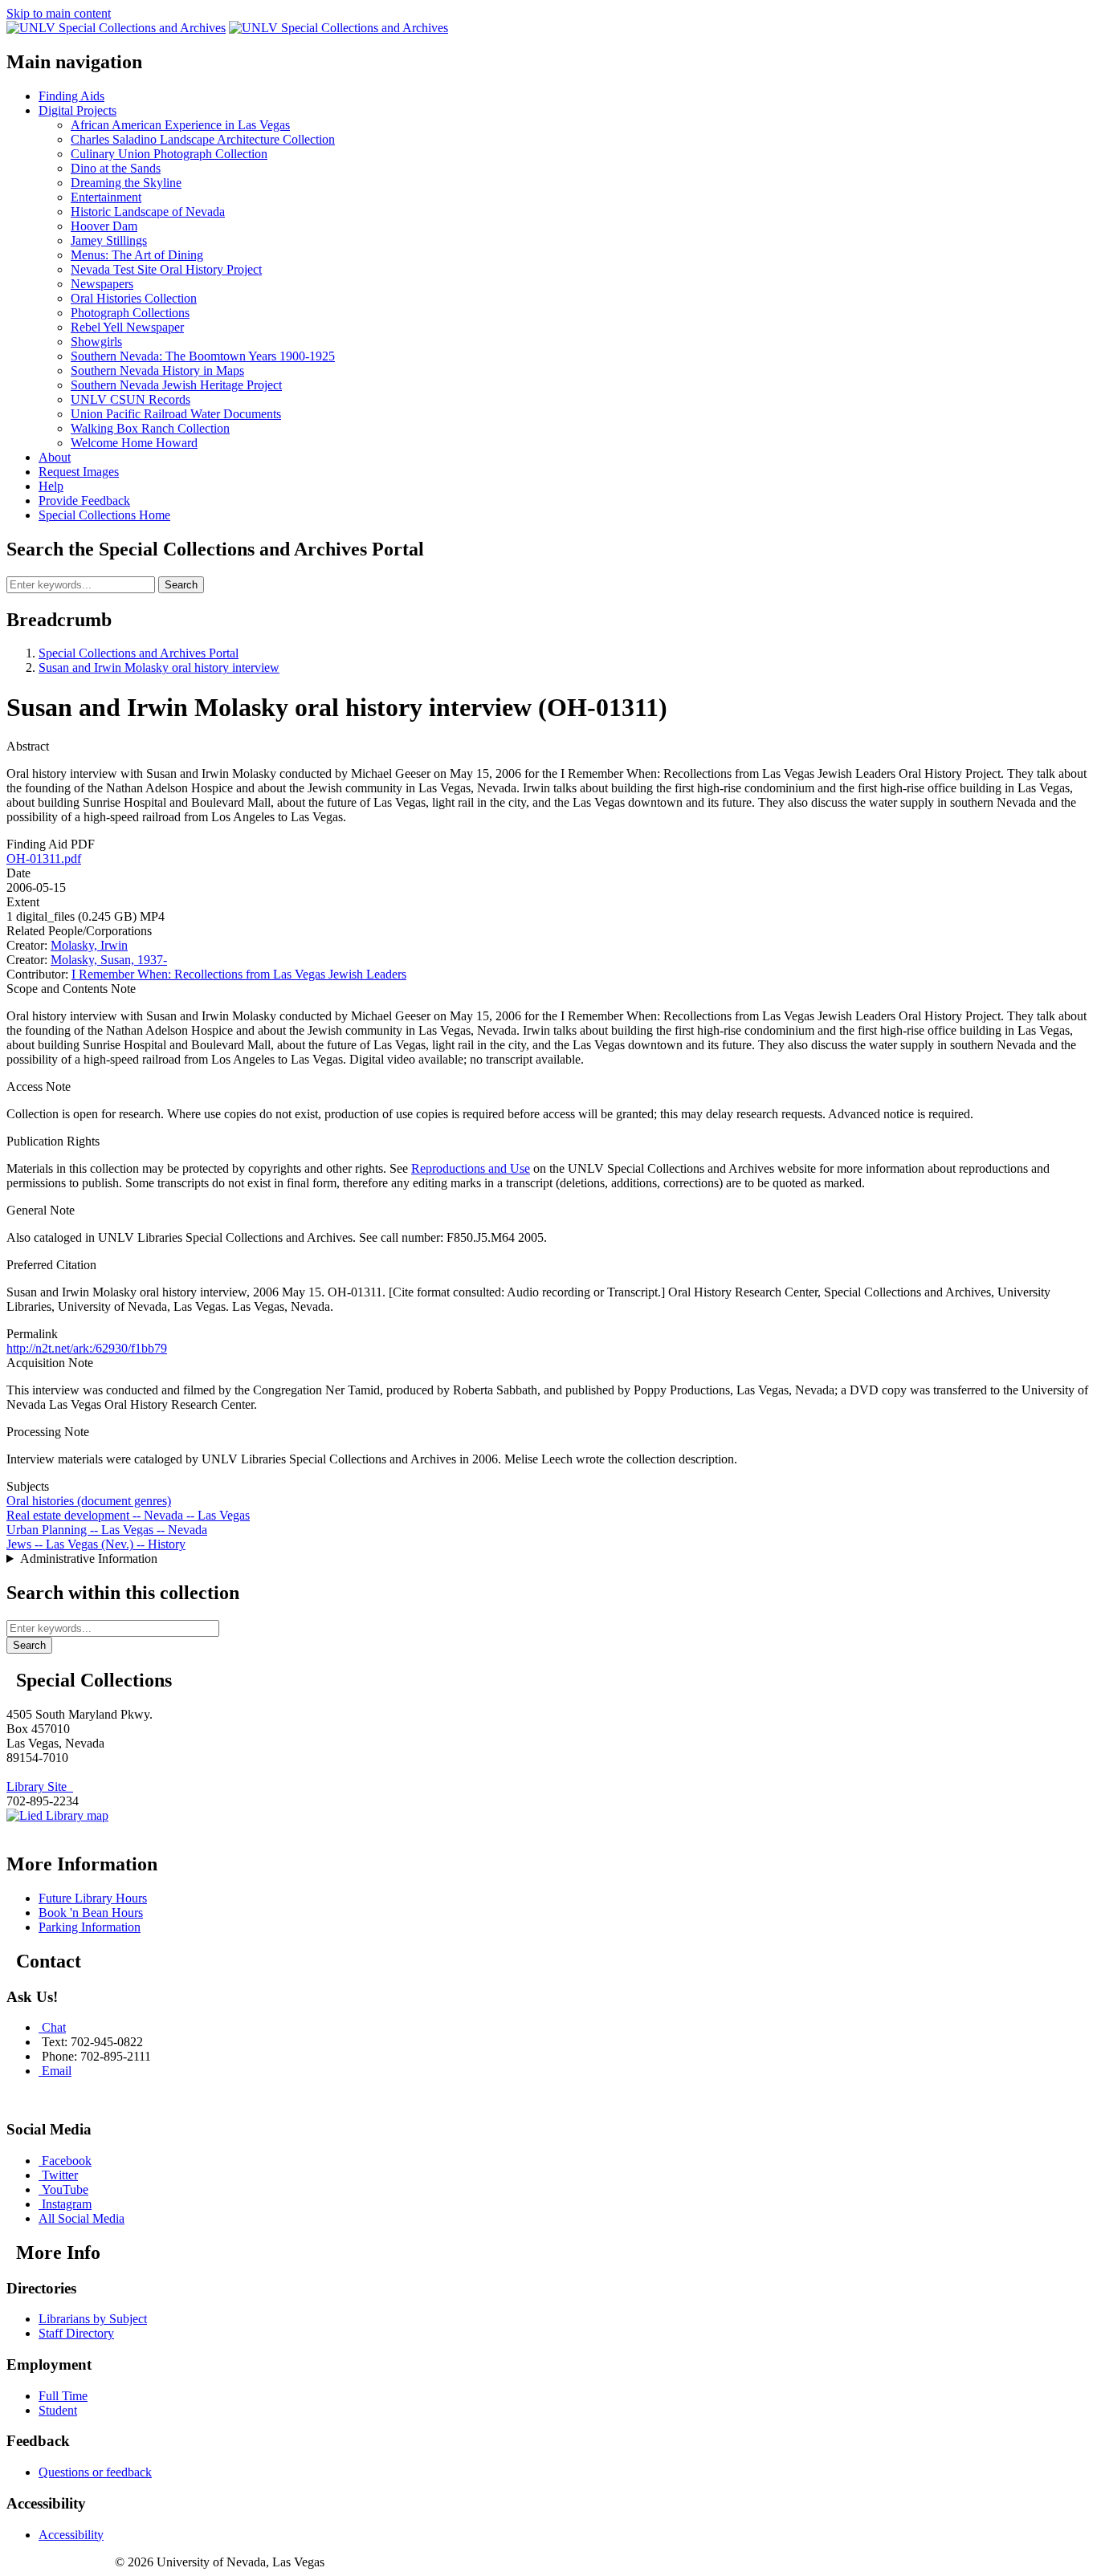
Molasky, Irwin (89, 945)
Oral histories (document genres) (89, 1501)
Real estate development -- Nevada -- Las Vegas (128, 1515)
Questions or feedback (95, 2472)
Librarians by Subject (93, 2319)
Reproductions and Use (471, 1168)
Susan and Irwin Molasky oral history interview (159, 667)
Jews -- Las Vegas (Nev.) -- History (96, 1544)
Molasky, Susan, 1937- (109, 960)
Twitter (60, 2175)
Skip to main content (59, 13)
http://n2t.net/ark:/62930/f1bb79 (87, 1348)
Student (58, 2410)
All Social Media (82, 2218)
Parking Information (90, 1927)
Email (57, 2071)
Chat (54, 2027)
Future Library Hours (93, 1898)
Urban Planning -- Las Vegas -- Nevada (107, 1530)
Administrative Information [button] (89, 1559)
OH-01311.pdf (44, 859)
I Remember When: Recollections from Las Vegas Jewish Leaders (239, 974)
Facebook (67, 2161)
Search (181, 585)
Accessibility (71, 2535)
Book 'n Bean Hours (91, 1913)
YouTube (65, 2189)
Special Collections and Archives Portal (139, 653)
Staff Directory (76, 2333)
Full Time (63, 2396)
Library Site (40, 1787)
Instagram (67, 2204)
